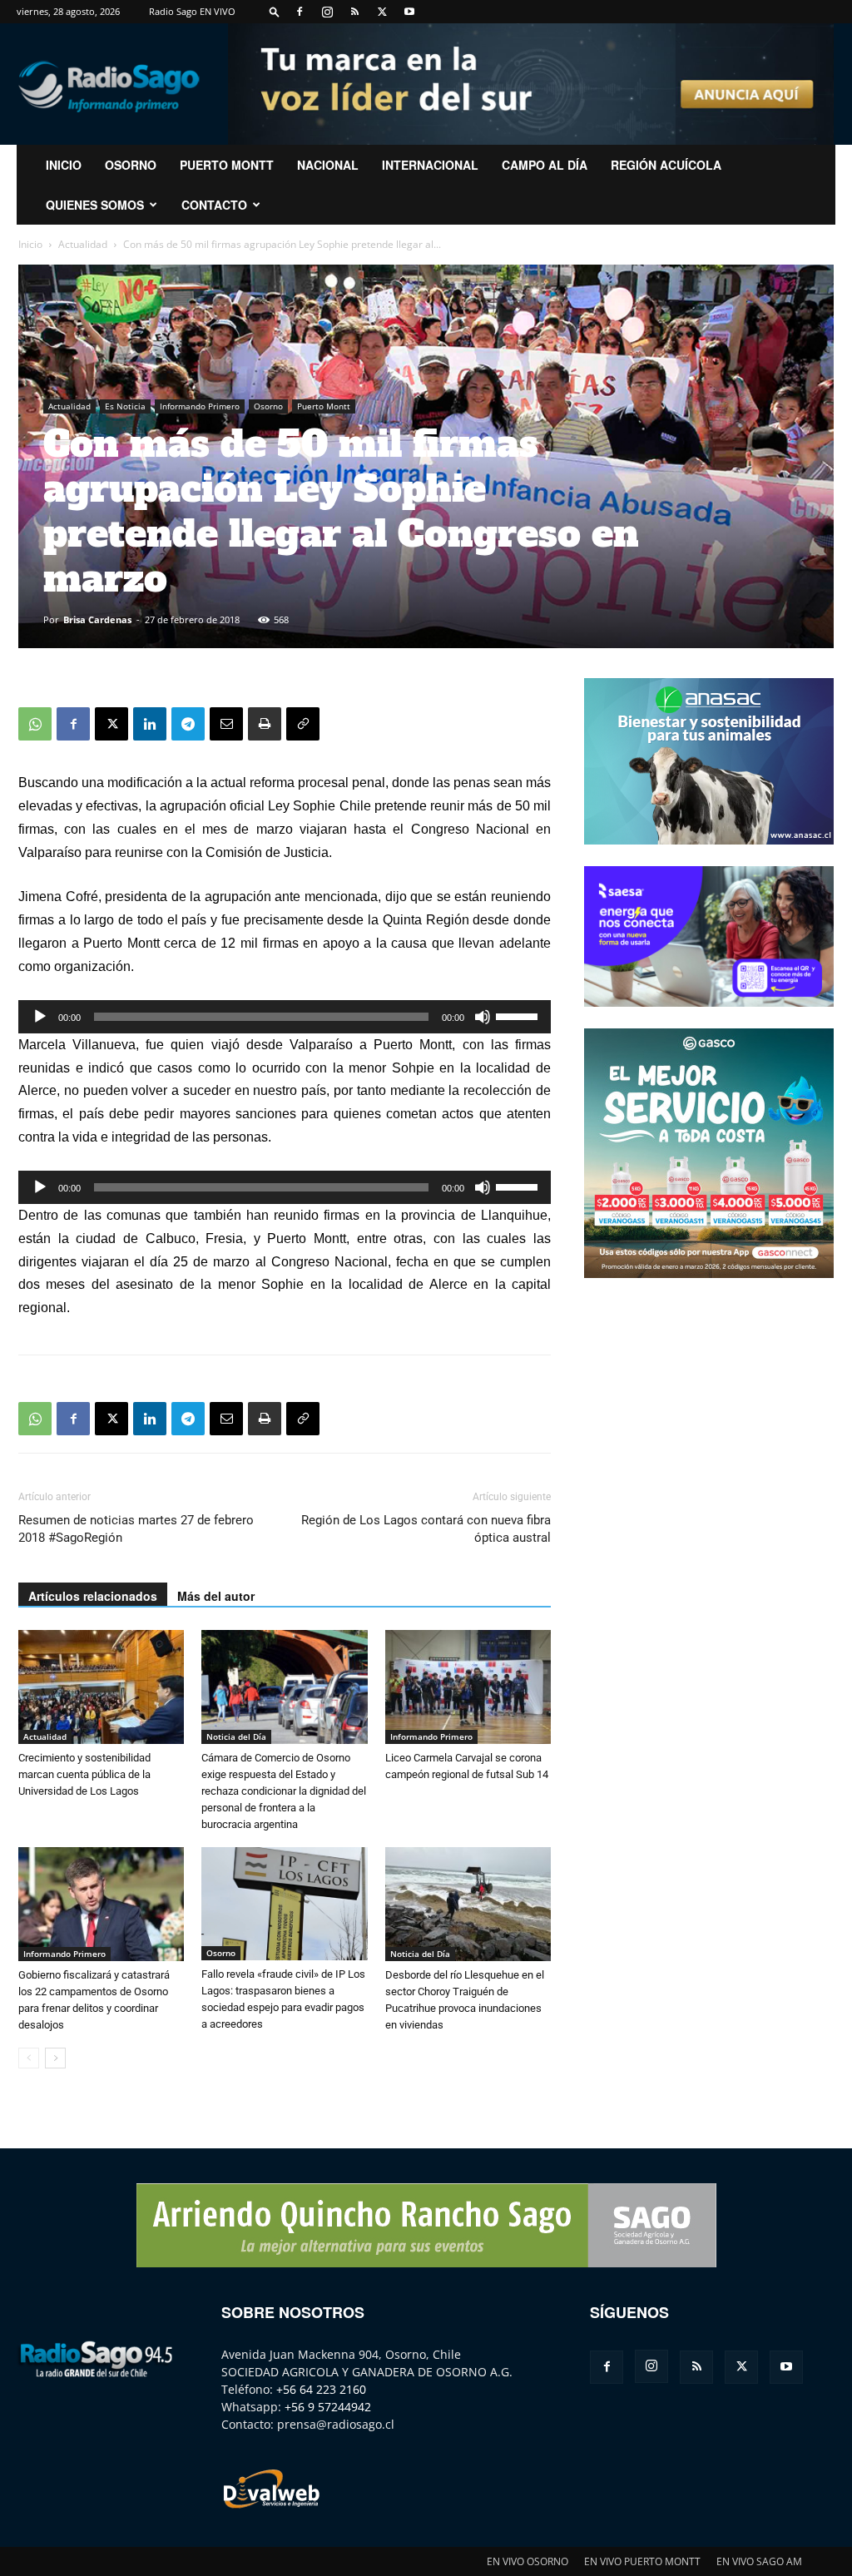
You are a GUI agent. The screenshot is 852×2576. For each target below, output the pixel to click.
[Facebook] (300, 12)
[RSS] (354, 12)
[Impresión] (265, 724)
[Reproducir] (40, 1017)
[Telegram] (188, 724)
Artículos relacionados (93, 1596)
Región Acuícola (666, 165)
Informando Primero (200, 406)
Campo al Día (545, 165)
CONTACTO (214, 205)
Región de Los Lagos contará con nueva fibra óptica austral (426, 1529)
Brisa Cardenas (97, 619)
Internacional (430, 165)
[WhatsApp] (35, 724)
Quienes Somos (95, 205)
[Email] (226, 724)
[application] (285, 1017)
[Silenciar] (483, 1017)
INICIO (64, 165)
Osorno (131, 165)
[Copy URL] (303, 724)
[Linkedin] (150, 724)
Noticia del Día (236, 1736)
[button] (275, 11)
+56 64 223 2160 (321, 2389)
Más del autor (216, 1596)
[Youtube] (409, 12)
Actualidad (83, 244)
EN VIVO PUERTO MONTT (642, 2561)
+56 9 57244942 (328, 2407)
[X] (382, 12)
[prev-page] (29, 2058)
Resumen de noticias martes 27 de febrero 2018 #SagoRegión (136, 1529)
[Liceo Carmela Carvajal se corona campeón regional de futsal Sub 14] (468, 1687)
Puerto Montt (227, 165)
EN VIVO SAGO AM (759, 2561)
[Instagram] (327, 12)
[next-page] (55, 2058)
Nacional (328, 165)
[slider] (519, 1015)
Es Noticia (125, 406)
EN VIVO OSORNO (528, 2561)
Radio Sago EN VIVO (192, 11)
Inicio (30, 244)
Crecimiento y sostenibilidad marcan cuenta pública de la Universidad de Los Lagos (84, 1774)
